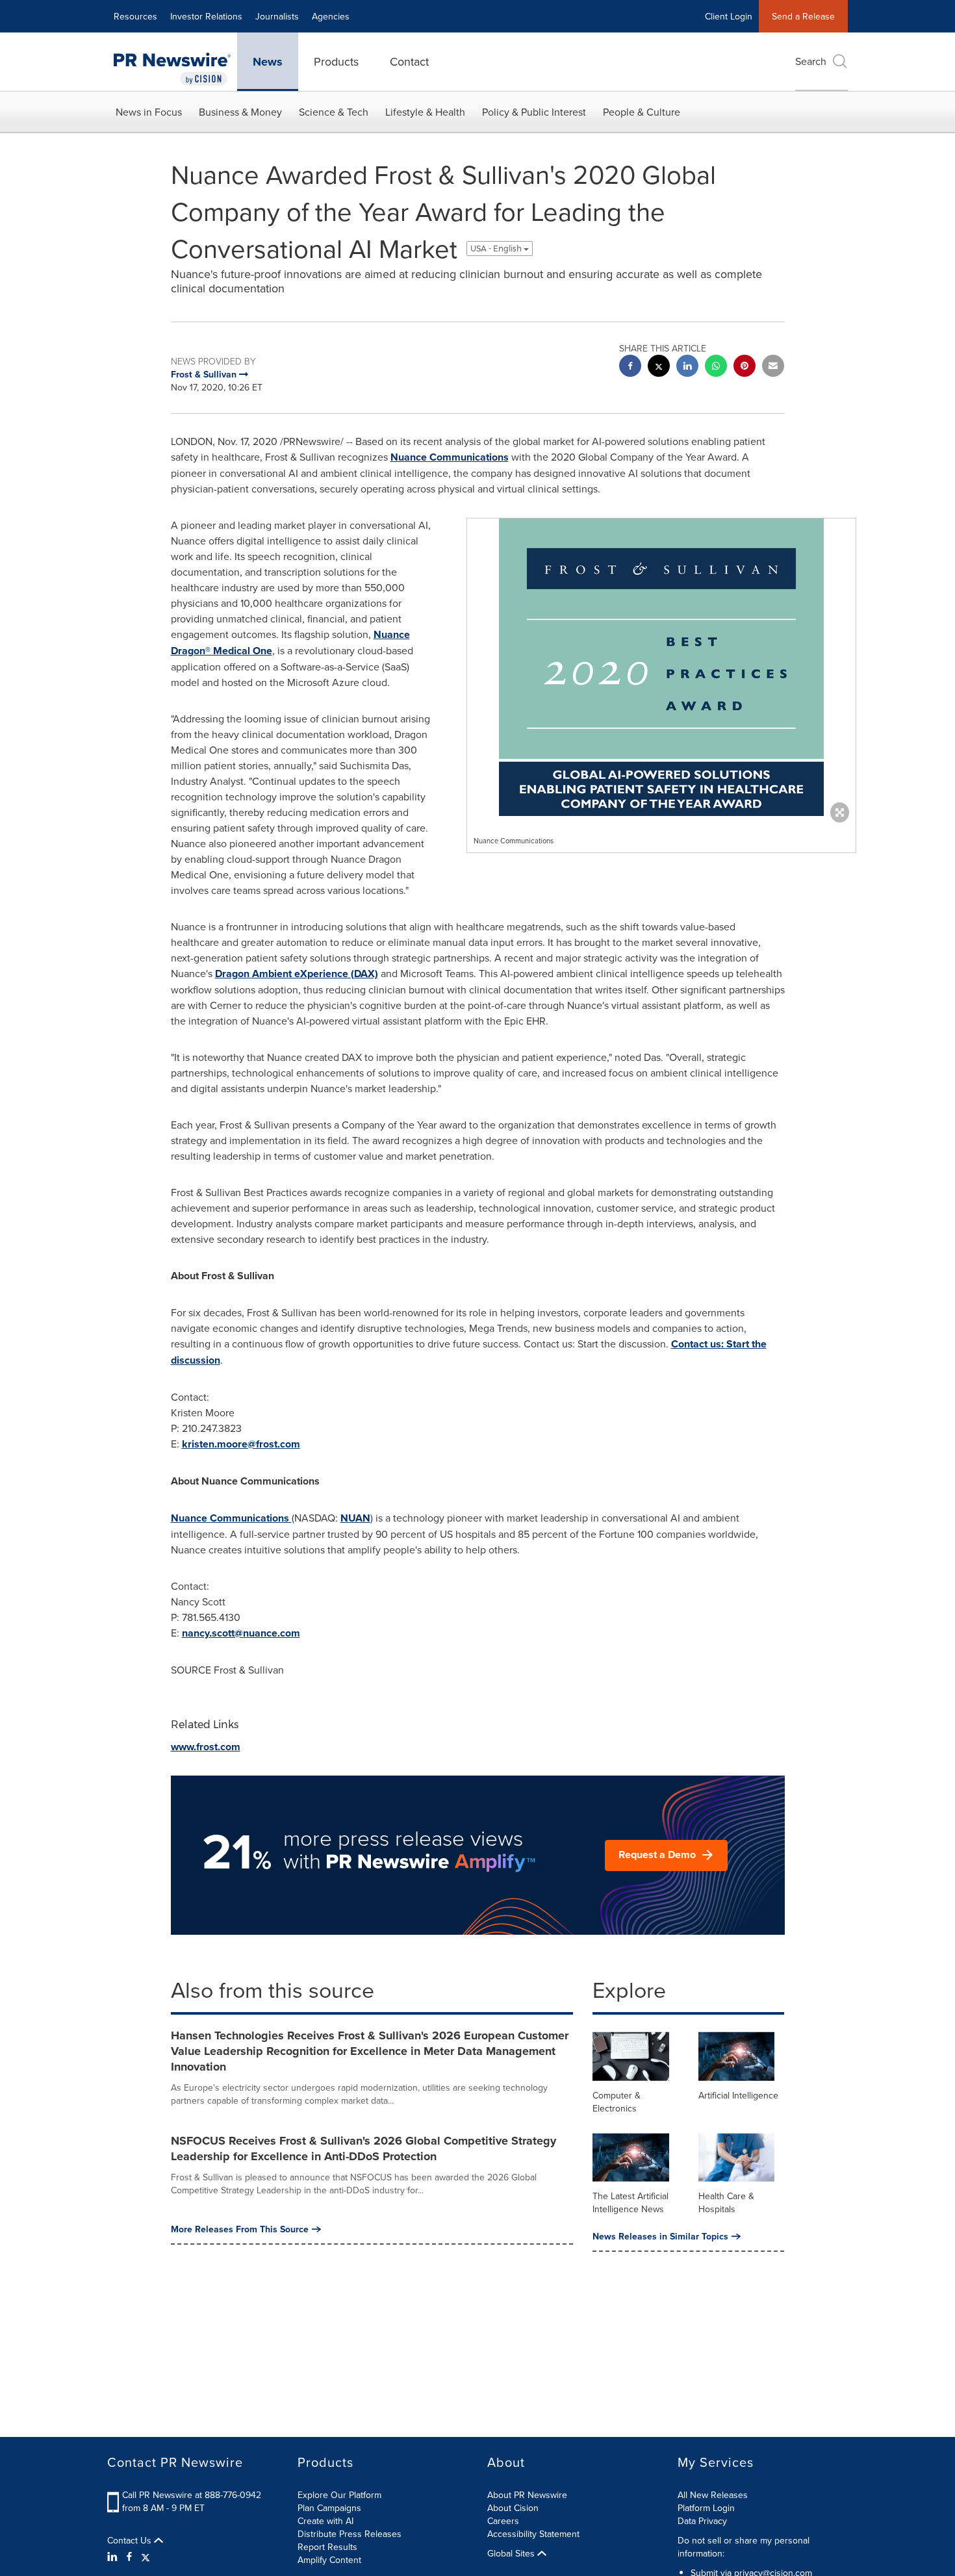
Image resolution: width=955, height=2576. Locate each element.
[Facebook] (129, 2557)
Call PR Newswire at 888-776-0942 (192, 2495)
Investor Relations (206, 16)
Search (811, 61)
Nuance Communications (450, 457)
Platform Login (706, 2508)
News (268, 62)
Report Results (327, 2547)
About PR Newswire (527, 2495)
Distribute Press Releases (350, 2534)
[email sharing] (773, 367)
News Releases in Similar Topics (660, 2236)
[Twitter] (146, 2557)
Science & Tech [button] (334, 112)
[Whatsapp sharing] (716, 367)
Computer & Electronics (617, 2102)
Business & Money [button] (240, 112)
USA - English (497, 249)
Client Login (729, 16)
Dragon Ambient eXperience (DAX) (297, 974)
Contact (409, 61)
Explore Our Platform (339, 2495)
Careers (503, 2521)
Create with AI (325, 2521)
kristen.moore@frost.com (241, 1444)
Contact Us (131, 2540)
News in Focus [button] (149, 112)
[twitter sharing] (659, 367)
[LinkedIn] (114, 2557)
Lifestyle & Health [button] (425, 112)
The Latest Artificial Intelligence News (630, 2202)
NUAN (355, 1518)
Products (336, 61)
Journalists (277, 16)
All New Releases (713, 2495)
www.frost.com (206, 1747)
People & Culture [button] (642, 112)
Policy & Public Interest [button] (534, 112)
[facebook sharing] (630, 367)
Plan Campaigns (329, 2508)
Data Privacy (702, 2521)
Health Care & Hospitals (726, 2202)
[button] (661, 667)
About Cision (513, 2508)
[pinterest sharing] (745, 367)
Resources (135, 16)
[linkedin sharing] (687, 367)
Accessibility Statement (533, 2534)
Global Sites (512, 2553)
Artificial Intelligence (738, 2095)
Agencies (331, 16)
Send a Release (803, 16)
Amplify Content (329, 2560)
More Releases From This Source (240, 2229)
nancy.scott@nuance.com (241, 1633)
